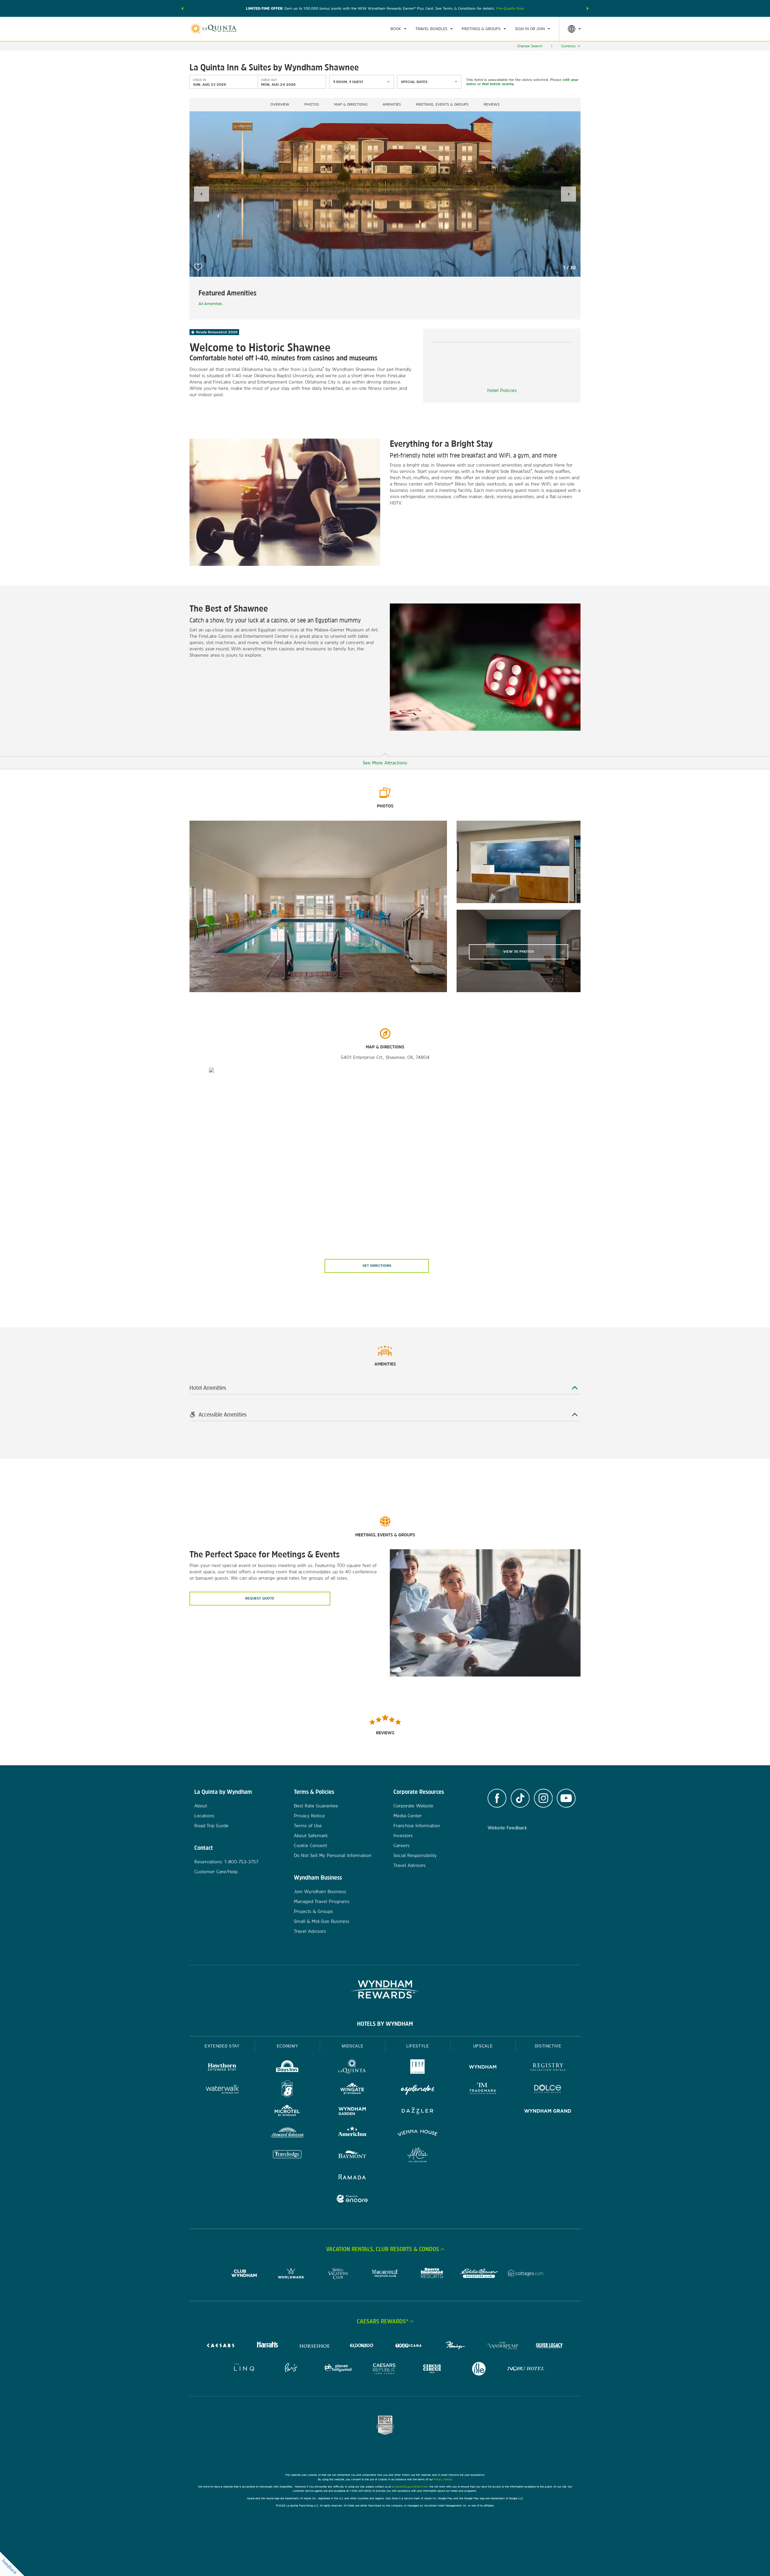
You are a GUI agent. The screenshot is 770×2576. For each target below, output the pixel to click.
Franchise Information (417, 1826)
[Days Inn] (287, 2068)
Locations (204, 1816)
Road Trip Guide (211, 1826)
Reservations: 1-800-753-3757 (226, 1862)
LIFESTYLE (418, 2046)
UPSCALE (483, 2046)
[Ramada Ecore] (352, 2200)
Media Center (408, 1816)
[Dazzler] (418, 2112)
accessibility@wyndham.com (410, 2487)
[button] (182, 8)
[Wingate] (352, 2090)
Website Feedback (507, 1828)
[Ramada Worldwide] (352, 2178)
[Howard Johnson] (287, 2134)
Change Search (530, 46)
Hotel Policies (502, 390)
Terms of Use (308, 1826)
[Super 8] (287, 2090)
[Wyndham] (483, 2068)
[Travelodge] (287, 2156)
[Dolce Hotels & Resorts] (548, 2090)
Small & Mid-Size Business (322, 1921)
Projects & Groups (313, 1911)
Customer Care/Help (216, 1872)
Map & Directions (351, 104)
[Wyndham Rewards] (385, 1989)
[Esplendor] (418, 2090)
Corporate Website (413, 1806)
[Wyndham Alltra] (418, 2156)
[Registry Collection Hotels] (548, 2068)
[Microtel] (287, 2112)
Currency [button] (568, 46)
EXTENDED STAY (222, 2046)
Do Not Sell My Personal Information (333, 1855)
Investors (403, 1836)
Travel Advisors (310, 1931)
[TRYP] (418, 2068)
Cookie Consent (310, 1845)
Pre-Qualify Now (510, 8)
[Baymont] (352, 2156)
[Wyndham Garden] (352, 2112)
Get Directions (377, 1266)
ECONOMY (288, 2046)
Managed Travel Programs (322, 1901)
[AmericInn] (352, 2134)
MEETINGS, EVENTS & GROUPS (442, 104)
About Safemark (311, 1836)
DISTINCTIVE (548, 2046)
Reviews (492, 104)
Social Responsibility (415, 1855)
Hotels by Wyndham (385, 2024)
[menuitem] (398, 29)
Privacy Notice (309, 1816)
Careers (402, 1845)
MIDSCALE (353, 2046)
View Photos (519, 952)
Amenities (392, 104)
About (201, 1806)
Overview (280, 104)
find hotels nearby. (498, 84)
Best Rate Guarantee (316, 1806)
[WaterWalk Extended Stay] (222, 2090)
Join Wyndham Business (320, 1891)
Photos (312, 104)
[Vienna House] (418, 2134)
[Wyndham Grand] (548, 2112)
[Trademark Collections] (483, 2090)
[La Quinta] (352, 2068)
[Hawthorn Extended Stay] (222, 2068)
